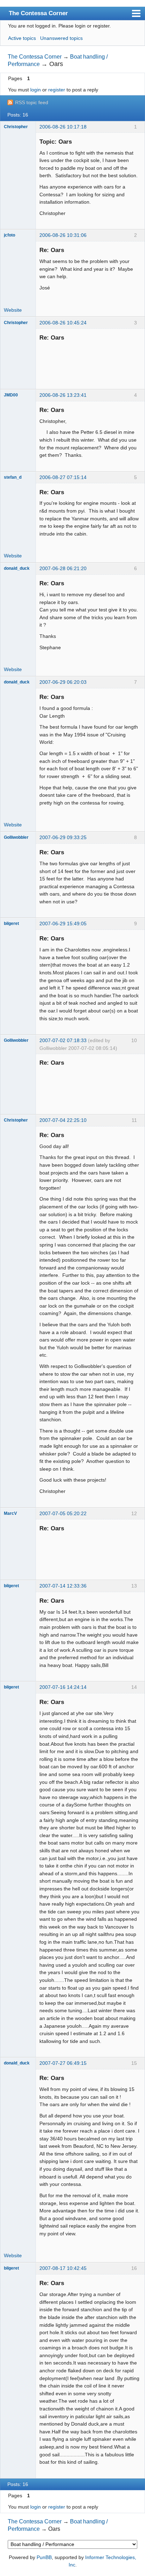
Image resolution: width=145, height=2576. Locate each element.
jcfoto (10, 235)
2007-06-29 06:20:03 (63, 682)
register (57, 90)
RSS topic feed (32, 102)
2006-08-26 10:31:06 (63, 235)
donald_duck (17, 568)
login (36, 90)
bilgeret (11, 924)
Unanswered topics (61, 38)
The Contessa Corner (38, 13)
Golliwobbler (16, 837)
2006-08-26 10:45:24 (63, 323)
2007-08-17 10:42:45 (63, 2268)
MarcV (10, 1513)
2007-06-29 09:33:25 (63, 837)
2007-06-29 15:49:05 (63, 924)
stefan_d (13, 477)
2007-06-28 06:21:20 (63, 568)
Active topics (22, 38)
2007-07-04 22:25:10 (63, 1120)
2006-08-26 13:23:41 (63, 395)
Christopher (16, 127)
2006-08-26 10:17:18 (63, 127)
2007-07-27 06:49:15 (63, 2063)
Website (13, 310)
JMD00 (11, 395)
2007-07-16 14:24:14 (63, 1687)
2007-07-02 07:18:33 (63, 1040)
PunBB (44, 2557)
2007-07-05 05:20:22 (63, 1513)
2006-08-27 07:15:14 (63, 477)
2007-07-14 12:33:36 (63, 1586)
